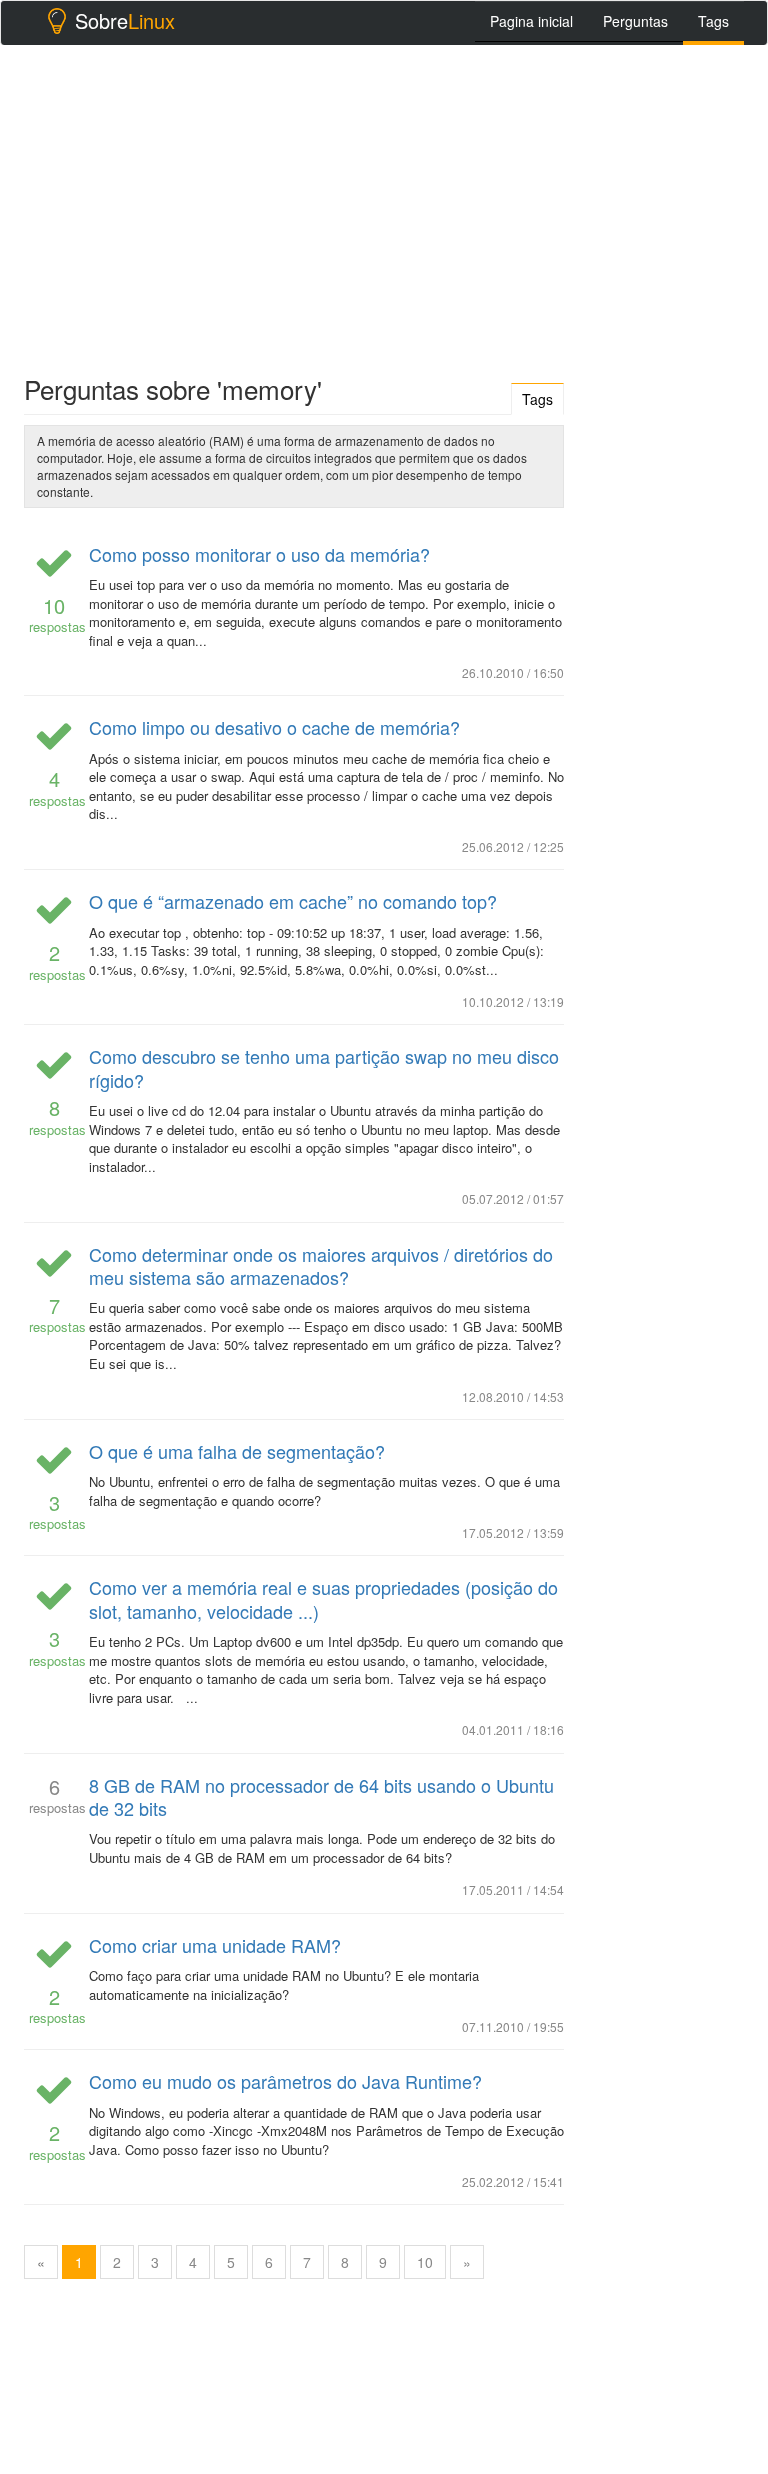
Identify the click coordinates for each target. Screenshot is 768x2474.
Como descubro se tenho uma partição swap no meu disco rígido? (324, 1067)
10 (425, 2262)
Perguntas (635, 21)
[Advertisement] (384, 205)
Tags (713, 21)
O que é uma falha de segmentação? (237, 1451)
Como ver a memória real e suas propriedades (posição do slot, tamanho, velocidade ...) (323, 1598)
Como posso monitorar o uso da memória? (259, 554)
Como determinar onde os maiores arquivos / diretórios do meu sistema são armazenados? (321, 1265)
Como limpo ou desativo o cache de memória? (274, 727)
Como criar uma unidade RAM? (215, 1945)
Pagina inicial (531, 21)
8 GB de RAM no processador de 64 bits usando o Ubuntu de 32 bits (321, 1796)
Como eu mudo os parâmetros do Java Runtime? (285, 2081)
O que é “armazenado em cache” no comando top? (293, 901)
